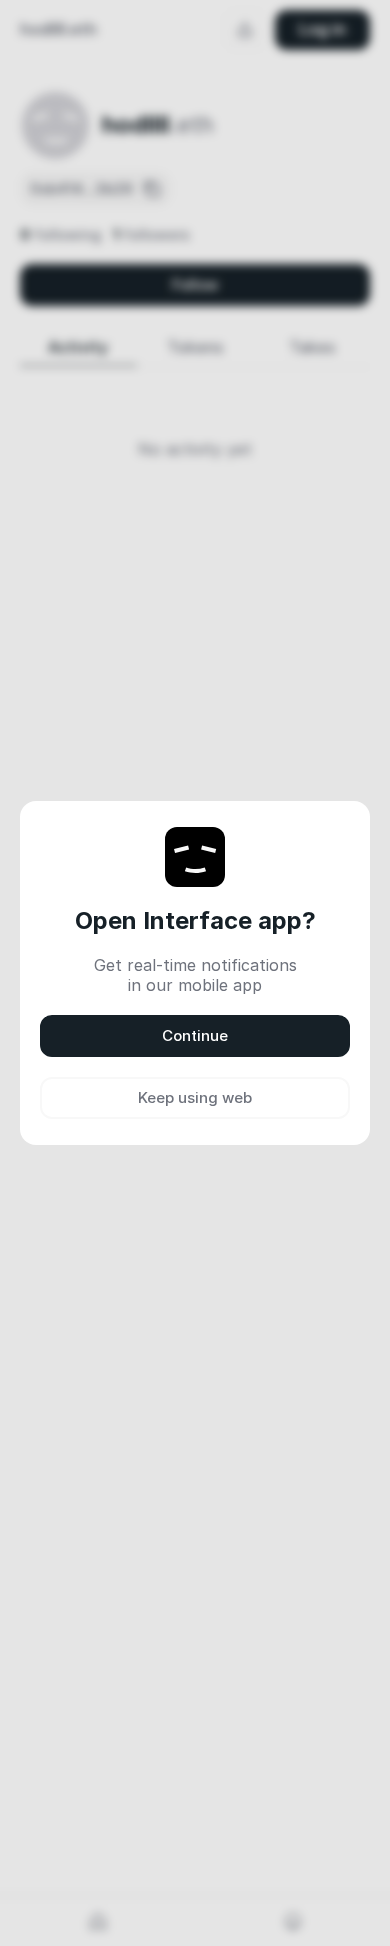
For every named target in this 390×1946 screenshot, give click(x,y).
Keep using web (195, 1097)
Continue (195, 1035)
